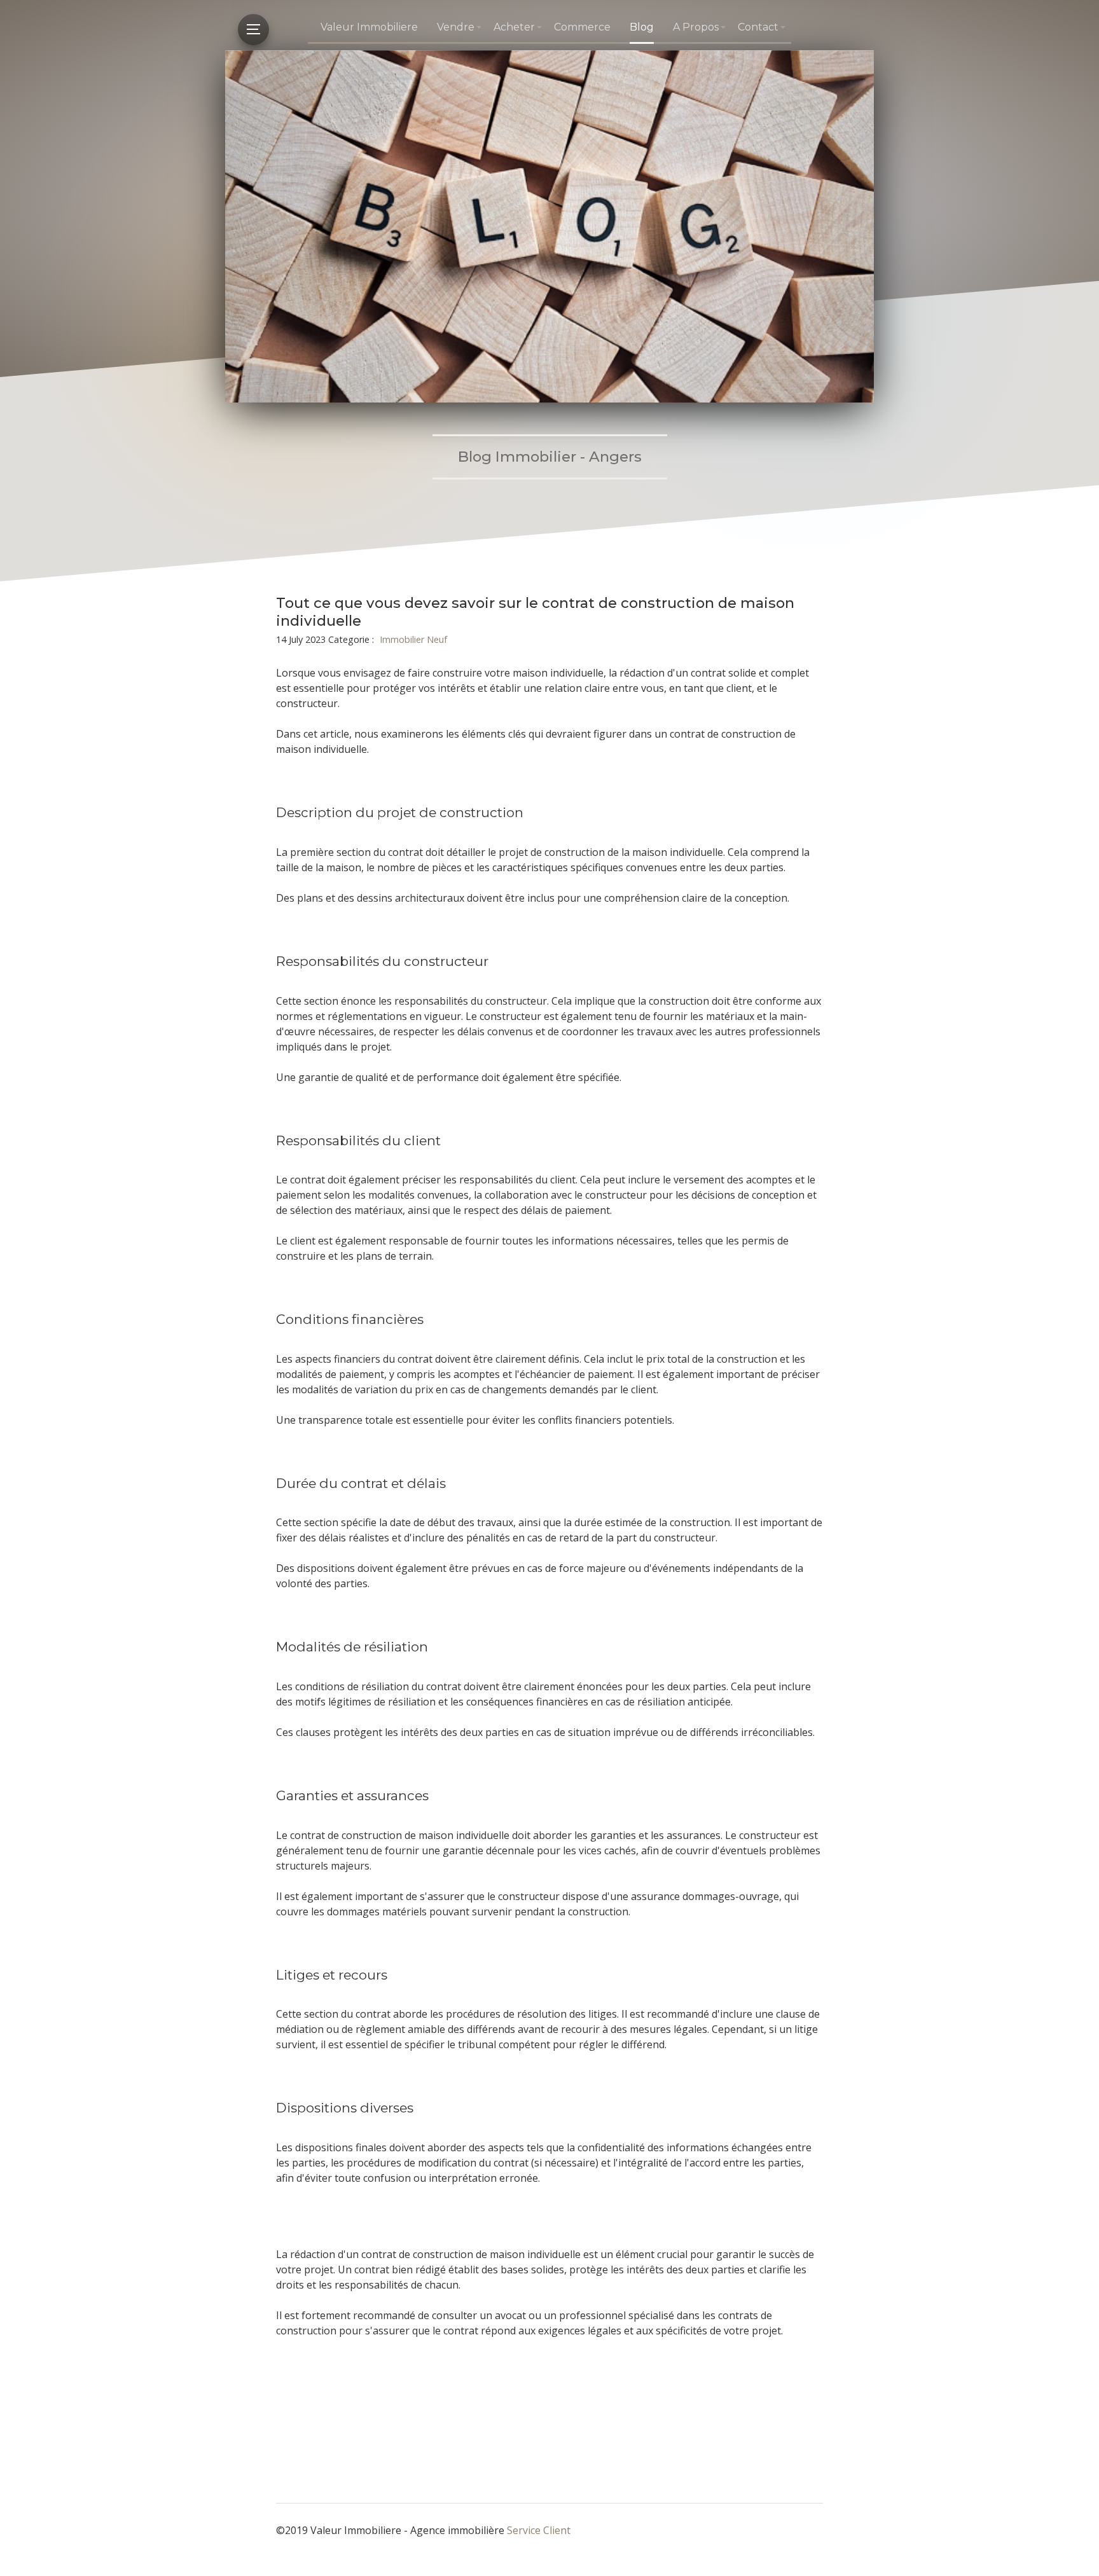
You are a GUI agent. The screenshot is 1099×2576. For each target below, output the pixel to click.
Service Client (539, 2530)
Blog (642, 27)
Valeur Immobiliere (369, 27)
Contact (758, 27)
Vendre (456, 27)
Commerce (582, 27)
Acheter (514, 27)
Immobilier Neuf (413, 639)
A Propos (696, 27)
